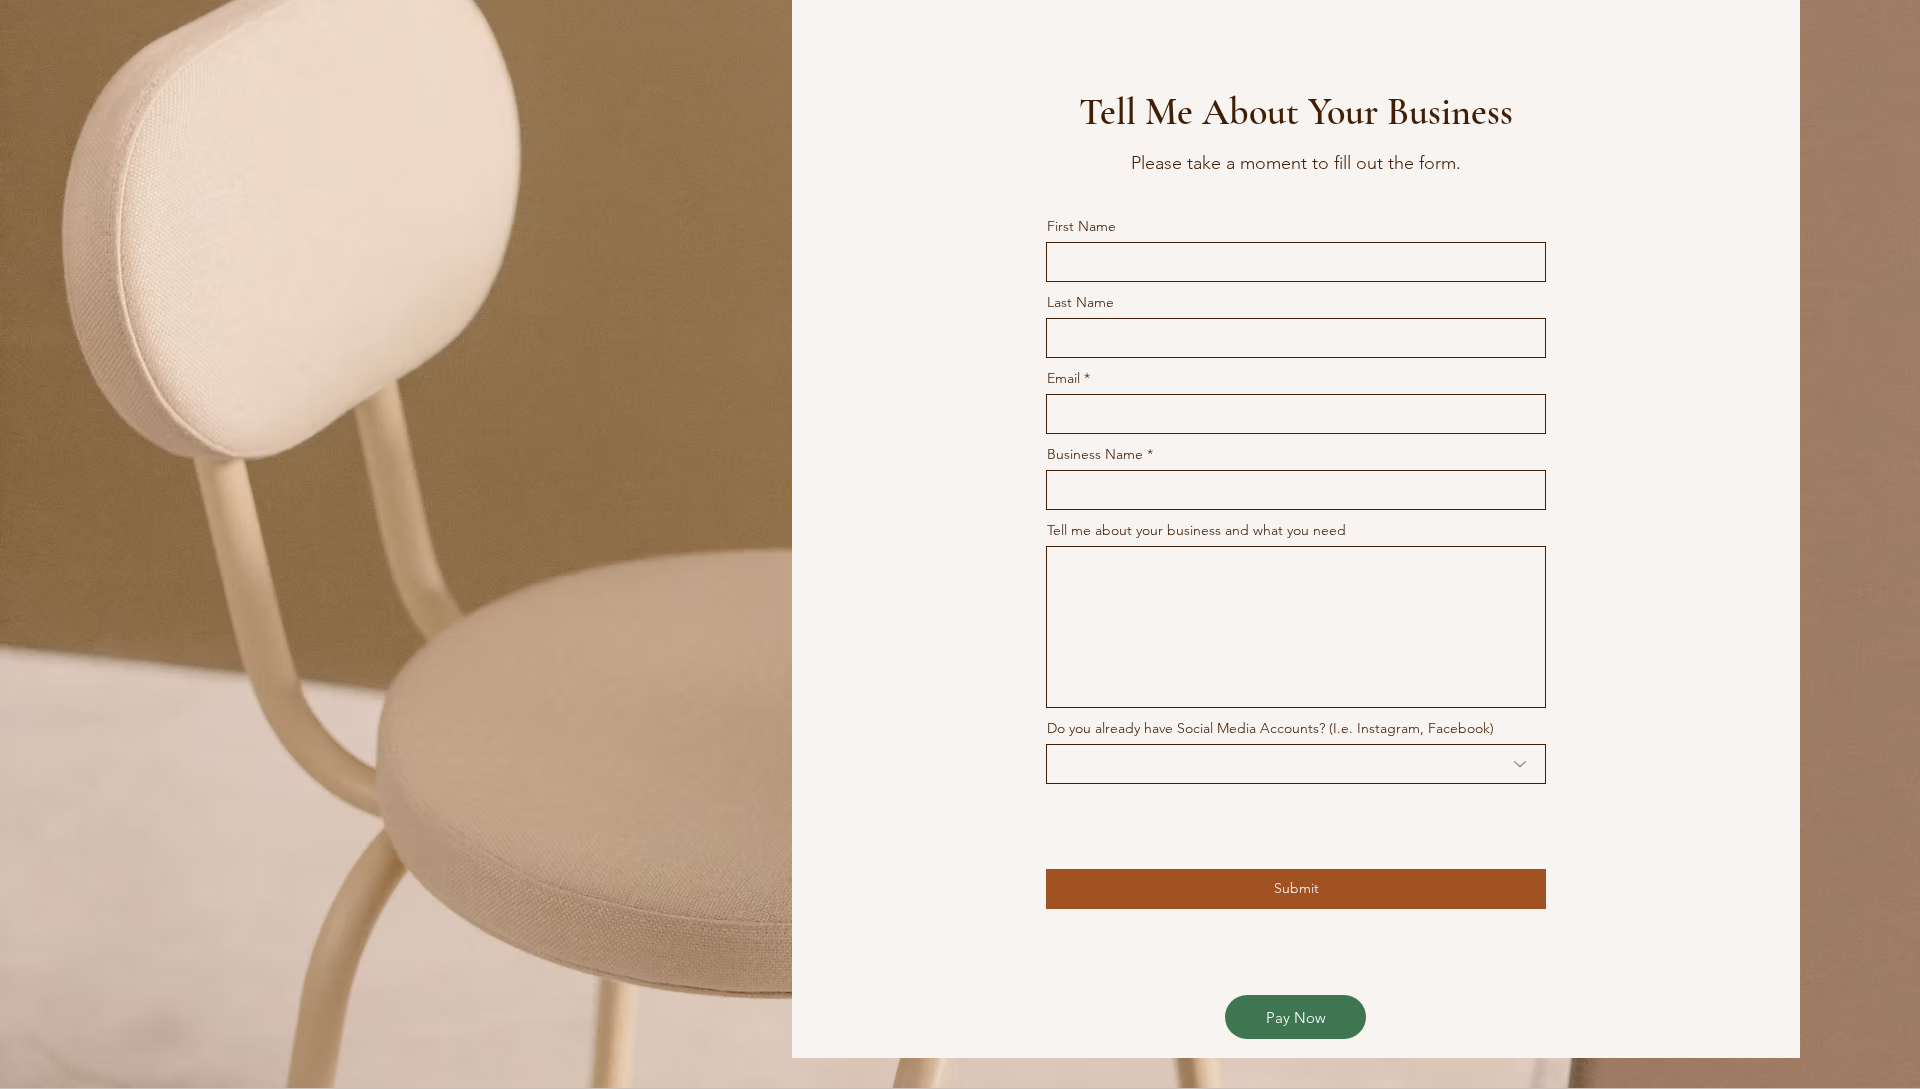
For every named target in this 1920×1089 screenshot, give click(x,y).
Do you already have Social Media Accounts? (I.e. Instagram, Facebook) (1270, 728)
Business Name (1097, 454)
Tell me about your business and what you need (1196, 530)
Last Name (1080, 302)
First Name (1081, 226)
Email (1063, 378)
